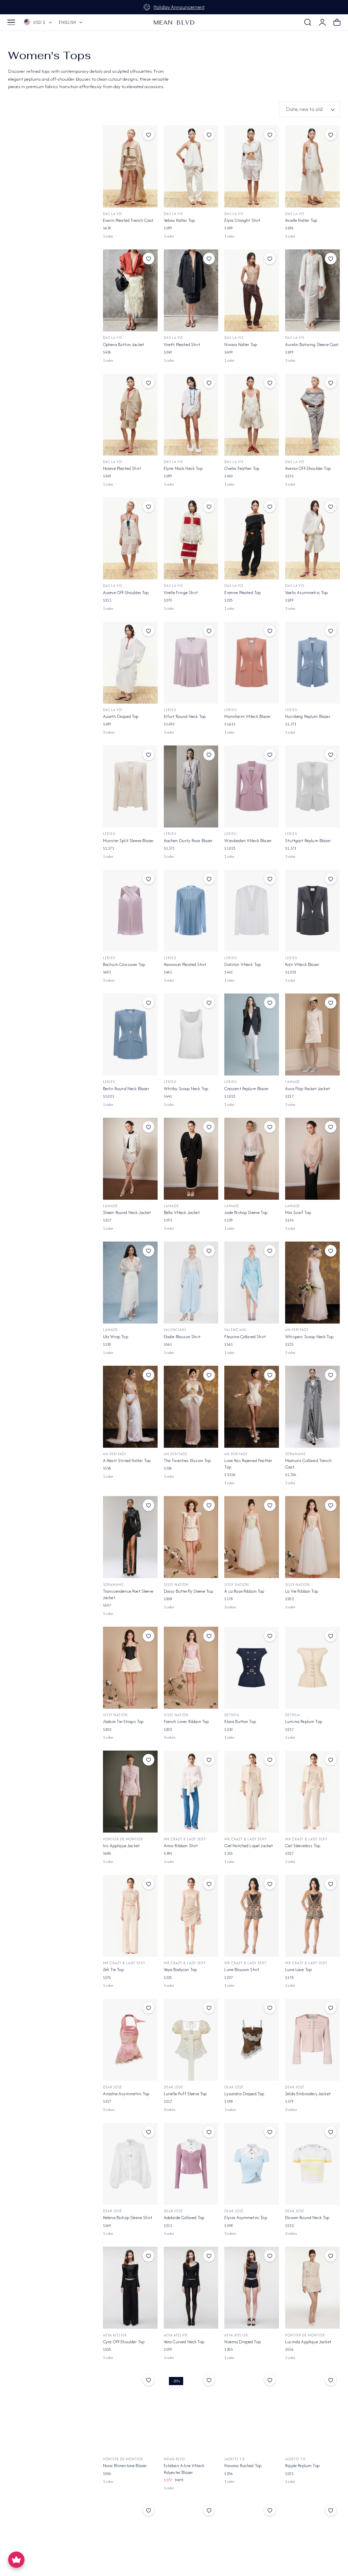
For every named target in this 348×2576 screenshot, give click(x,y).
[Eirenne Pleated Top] (252, 538)
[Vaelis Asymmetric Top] (312, 538)
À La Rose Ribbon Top (244, 1591)
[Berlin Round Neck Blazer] (130, 1035)
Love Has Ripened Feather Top (248, 1464)
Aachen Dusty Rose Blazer (188, 841)
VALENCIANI (175, 1330)
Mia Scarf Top (298, 1212)
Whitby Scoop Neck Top (186, 1089)
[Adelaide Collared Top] (191, 2164)
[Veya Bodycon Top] (191, 1916)
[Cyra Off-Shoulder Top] (130, 2288)
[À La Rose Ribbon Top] (252, 1537)
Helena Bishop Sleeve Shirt (128, 2218)
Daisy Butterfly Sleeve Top (188, 1591)
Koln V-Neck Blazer (302, 964)
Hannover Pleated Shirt (185, 964)
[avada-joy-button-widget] (16, 2560)
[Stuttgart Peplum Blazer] (312, 786)
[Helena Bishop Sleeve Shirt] (130, 2164)
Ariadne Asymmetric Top (126, 2094)
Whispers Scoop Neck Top (309, 1337)
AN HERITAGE (297, 1330)
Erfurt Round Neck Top (185, 716)
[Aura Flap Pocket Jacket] (312, 1035)
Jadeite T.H (234, 2459)
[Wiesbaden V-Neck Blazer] (252, 786)
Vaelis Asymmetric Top (306, 593)
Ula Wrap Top (116, 1337)
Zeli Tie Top (113, 1970)
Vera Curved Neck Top (184, 2342)
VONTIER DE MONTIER (123, 1839)
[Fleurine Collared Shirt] (252, 1283)
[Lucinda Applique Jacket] (312, 2288)
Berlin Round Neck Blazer (126, 1089)
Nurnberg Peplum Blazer (308, 716)
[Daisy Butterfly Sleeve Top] (191, 1537)
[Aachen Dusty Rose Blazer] (191, 786)
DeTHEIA (232, 1715)
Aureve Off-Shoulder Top (126, 593)
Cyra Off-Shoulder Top (124, 2342)
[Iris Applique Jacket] (130, 1792)
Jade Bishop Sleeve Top (246, 1212)
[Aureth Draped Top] (130, 663)
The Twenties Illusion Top (187, 1461)
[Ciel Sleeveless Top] (312, 1792)
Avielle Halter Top (301, 220)
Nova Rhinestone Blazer (125, 2466)
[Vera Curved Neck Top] (191, 2288)
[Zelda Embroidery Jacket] (312, 2040)
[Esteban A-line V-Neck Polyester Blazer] (191, 2412)
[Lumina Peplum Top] (312, 1668)
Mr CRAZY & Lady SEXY (185, 1839)
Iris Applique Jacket (121, 1846)
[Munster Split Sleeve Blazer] (130, 786)
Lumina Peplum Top (304, 1721)
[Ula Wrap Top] (130, 1283)
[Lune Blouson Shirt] (252, 1916)
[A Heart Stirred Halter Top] (130, 1407)
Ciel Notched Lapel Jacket (249, 1846)
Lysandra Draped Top (244, 2094)
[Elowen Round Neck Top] (312, 2164)
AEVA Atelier (115, 2335)
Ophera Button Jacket (124, 344)
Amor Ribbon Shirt (181, 1846)
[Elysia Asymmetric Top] (252, 2164)
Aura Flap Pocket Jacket (308, 1089)
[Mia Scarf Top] (312, 1159)
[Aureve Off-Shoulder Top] (130, 538)
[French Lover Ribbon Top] (191, 1668)
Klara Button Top (240, 1721)
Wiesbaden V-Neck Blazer (248, 841)
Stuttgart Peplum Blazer (308, 841)
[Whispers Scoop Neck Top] (312, 1283)
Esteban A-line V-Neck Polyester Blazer (184, 2469)
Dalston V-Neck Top (242, 964)
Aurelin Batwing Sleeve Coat (312, 344)
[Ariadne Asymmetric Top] (130, 2040)
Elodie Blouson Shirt (182, 1337)
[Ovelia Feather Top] (252, 415)
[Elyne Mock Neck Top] (191, 415)
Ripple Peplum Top (302, 2466)
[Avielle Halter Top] (312, 167)
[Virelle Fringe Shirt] (191, 538)
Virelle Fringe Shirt (181, 593)
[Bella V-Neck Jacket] (191, 1159)
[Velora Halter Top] (191, 167)
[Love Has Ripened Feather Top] (252, 1407)
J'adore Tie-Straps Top (123, 1721)
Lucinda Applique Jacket (308, 2342)
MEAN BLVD (174, 2459)
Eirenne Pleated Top (242, 593)
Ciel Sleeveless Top (303, 1846)
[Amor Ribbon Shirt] (191, 1792)
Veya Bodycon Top (180, 1970)
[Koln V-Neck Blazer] (312, 911)
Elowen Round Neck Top (307, 2218)
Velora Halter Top (179, 220)
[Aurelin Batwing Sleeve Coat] (312, 290)
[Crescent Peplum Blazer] (252, 1035)
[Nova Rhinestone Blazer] (130, 2412)
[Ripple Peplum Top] (312, 2412)
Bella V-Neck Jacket (182, 1212)
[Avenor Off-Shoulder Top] (312, 415)
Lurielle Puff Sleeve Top (185, 2094)
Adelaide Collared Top (184, 2218)
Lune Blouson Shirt (242, 1970)
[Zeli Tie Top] (130, 1916)
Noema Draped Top (242, 2342)
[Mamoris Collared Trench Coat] (312, 1407)
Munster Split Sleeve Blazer (128, 841)
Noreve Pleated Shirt (122, 468)
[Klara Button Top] (252, 1668)
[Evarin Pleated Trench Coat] (130, 167)
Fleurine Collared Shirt (245, 1337)
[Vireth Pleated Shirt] (191, 290)
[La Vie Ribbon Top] (312, 1537)
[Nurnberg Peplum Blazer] (312, 663)
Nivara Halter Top (241, 344)
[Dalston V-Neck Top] (252, 911)
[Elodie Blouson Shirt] (191, 1283)
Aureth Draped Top (121, 716)
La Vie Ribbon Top (302, 1591)
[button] (11, 22)
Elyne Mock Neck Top (183, 468)
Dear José (112, 2087)
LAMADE (293, 1082)
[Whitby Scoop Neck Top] (191, 1035)
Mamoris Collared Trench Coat (308, 1464)
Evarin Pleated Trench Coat (128, 220)
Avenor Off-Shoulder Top (308, 468)
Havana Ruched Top (243, 2466)
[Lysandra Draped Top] (252, 2040)
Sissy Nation (176, 1585)
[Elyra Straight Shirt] (252, 167)
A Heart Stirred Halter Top (127, 1461)
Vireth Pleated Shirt (182, 344)
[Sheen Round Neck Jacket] (130, 1159)
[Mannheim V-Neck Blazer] (252, 663)
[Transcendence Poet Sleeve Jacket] (130, 1537)
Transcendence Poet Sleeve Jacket (128, 1594)
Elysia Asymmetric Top (246, 2218)
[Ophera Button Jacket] (130, 290)
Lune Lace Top (298, 1970)
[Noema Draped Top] (252, 2288)
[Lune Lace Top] (312, 1916)
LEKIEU (170, 710)
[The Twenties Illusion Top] (191, 1407)
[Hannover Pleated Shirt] (191, 911)
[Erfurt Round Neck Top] (191, 663)
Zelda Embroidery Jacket (308, 2094)
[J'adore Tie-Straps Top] (130, 1668)
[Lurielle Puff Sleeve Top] (191, 2040)
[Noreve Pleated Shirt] (130, 415)
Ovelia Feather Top (242, 468)
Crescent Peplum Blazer (246, 1089)
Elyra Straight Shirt (242, 220)
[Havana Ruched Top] (252, 2412)
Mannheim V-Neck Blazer (247, 716)
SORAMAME (295, 1454)
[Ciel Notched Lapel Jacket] (252, 1792)
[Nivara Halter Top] (252, 290)
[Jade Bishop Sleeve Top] (252, 1159)
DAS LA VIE (113, 214)
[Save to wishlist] (149, 135)
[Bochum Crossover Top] (130, 911)
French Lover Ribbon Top (186, 1721)
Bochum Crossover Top (124, 964)
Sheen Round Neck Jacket (127, 1212)
